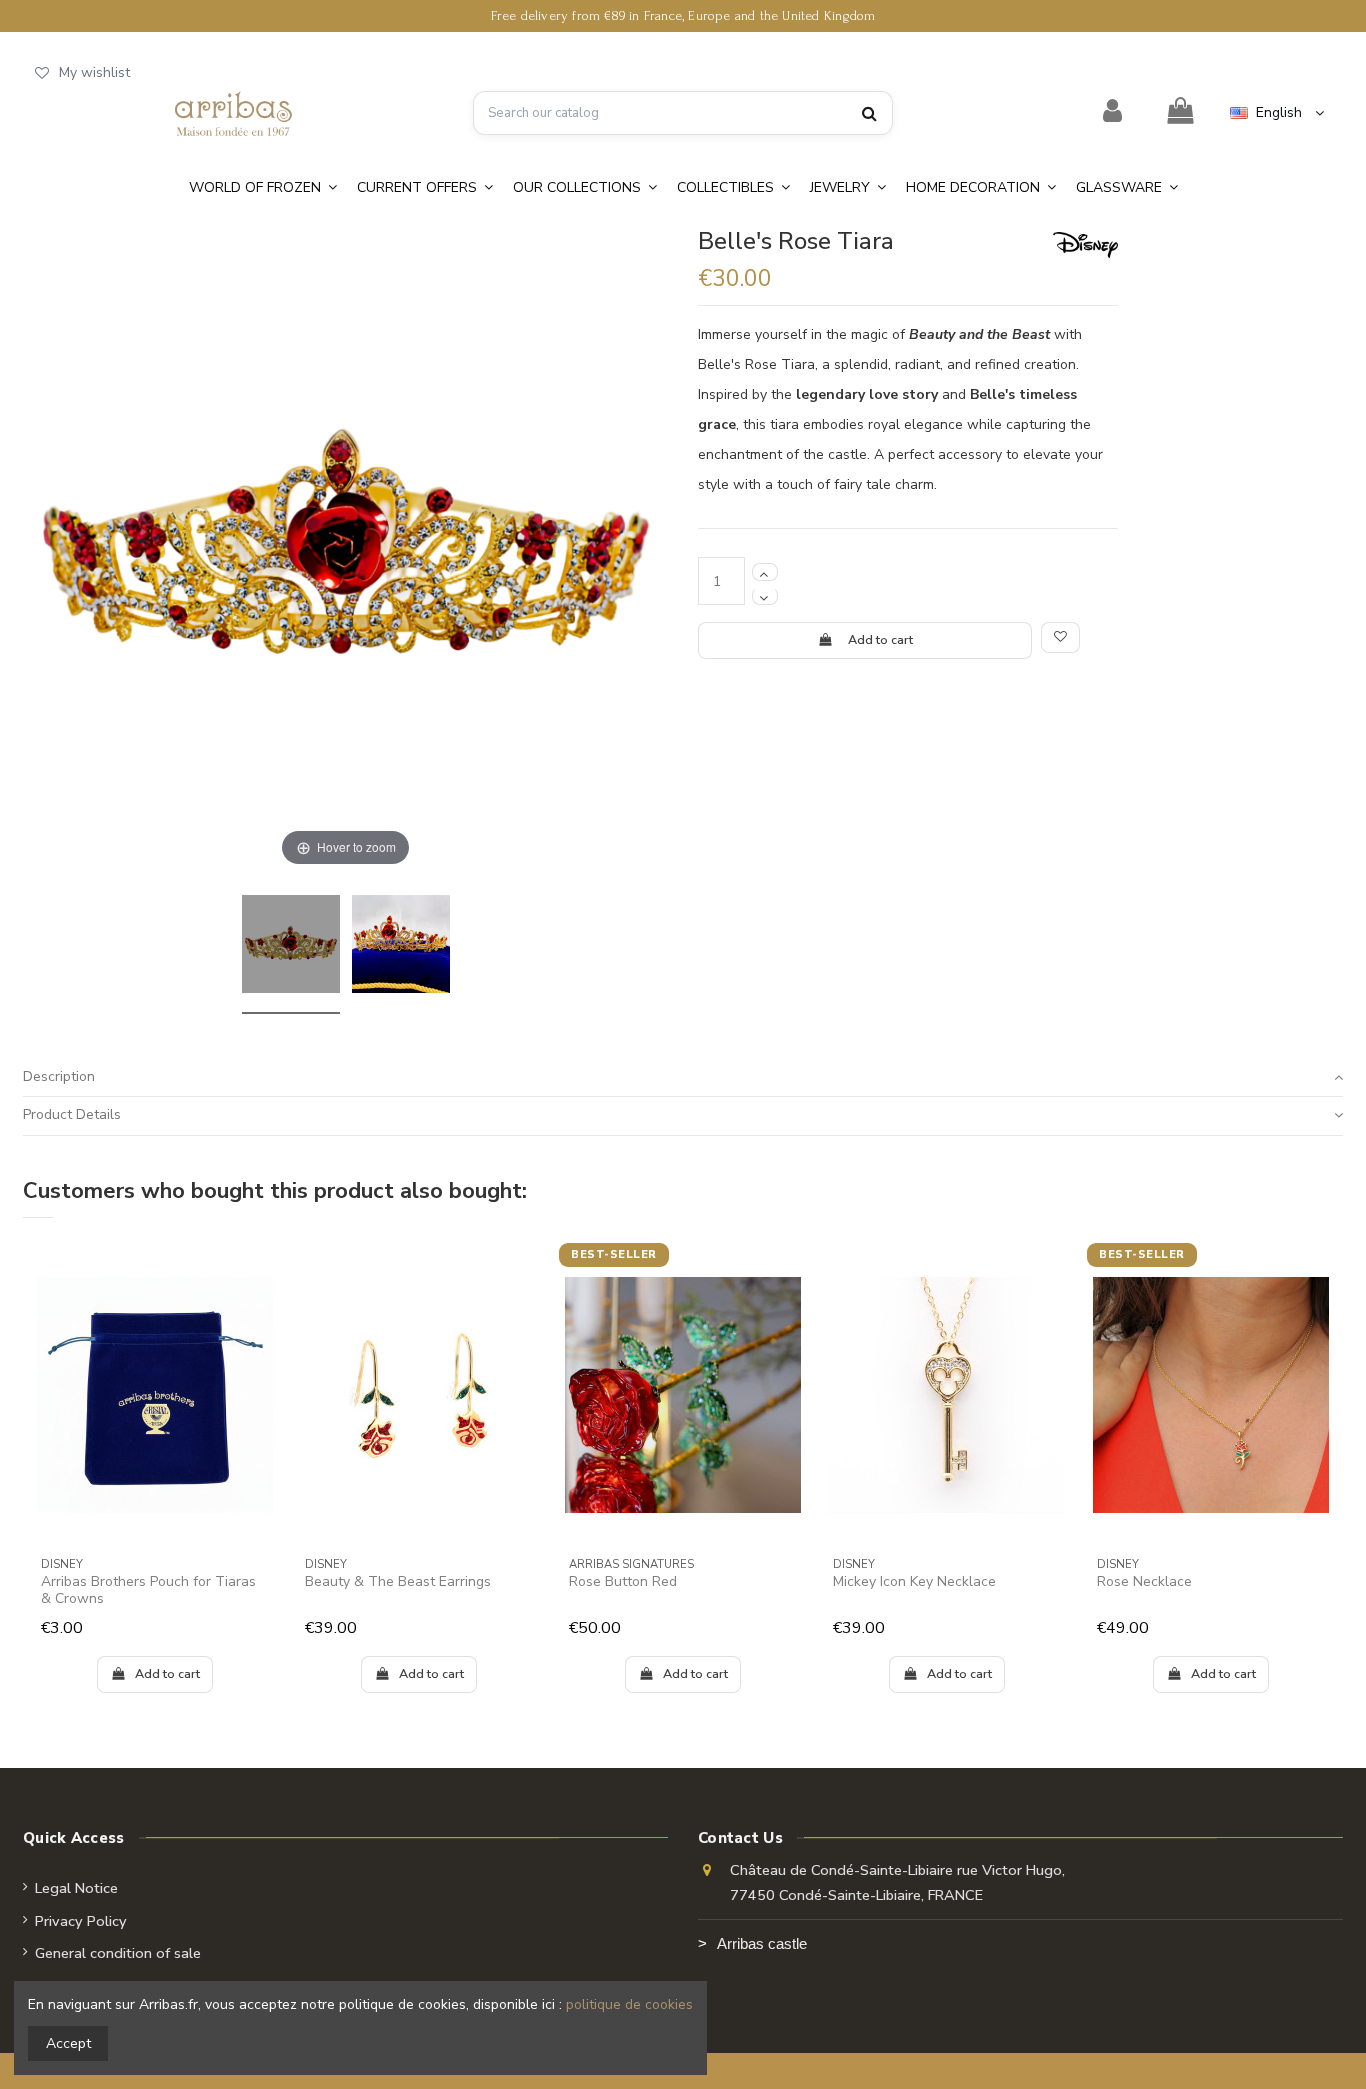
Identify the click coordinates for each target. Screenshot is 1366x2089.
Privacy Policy (81, 1921)
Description (59, 1076)
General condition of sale (118, 1953)
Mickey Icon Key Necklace (914, 1581)
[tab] (683, 1077)
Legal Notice (76, 1888)
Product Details (72, 1114)
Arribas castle (762, 1944)
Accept (68, 2043)
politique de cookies (629, 2004)
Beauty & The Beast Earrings (398, 1581)
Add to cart (880, 639)
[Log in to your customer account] (1113, 112)
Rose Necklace (1144, 1581)
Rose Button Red (623, 1581)
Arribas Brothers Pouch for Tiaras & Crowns (148, 1590)
